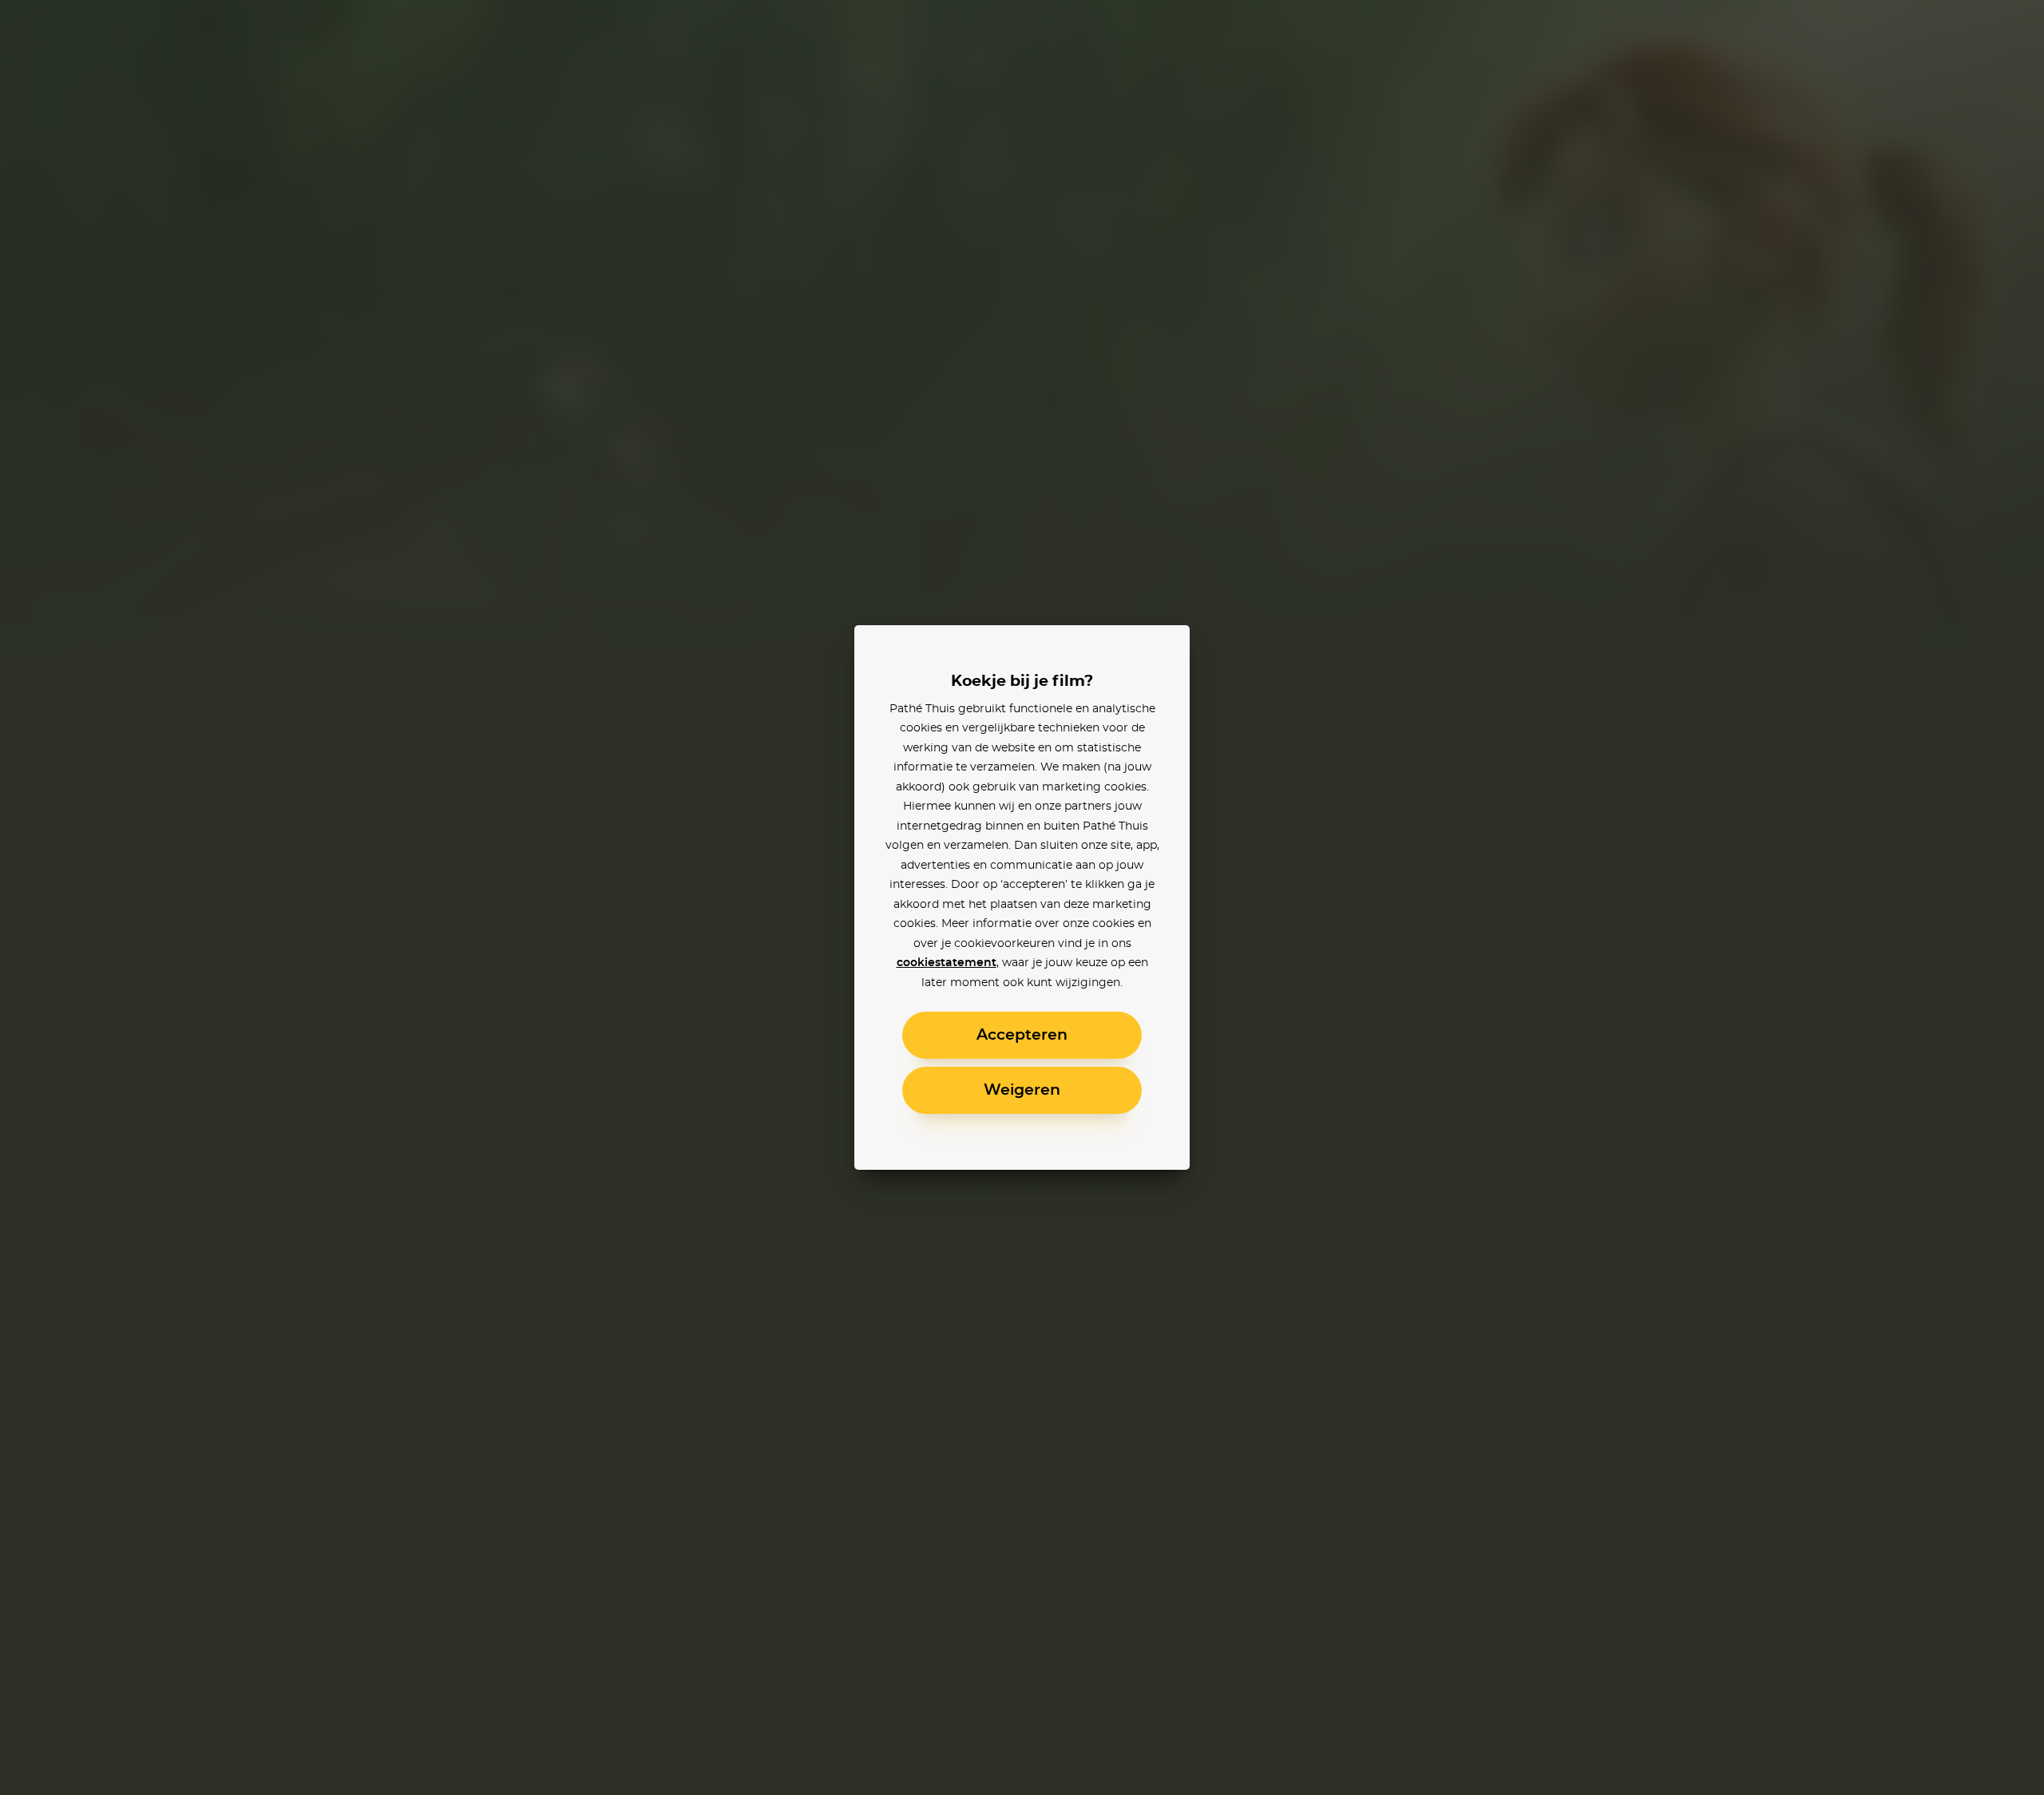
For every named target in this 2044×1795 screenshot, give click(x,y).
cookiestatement (947, 963)
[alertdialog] (1022, 897)
